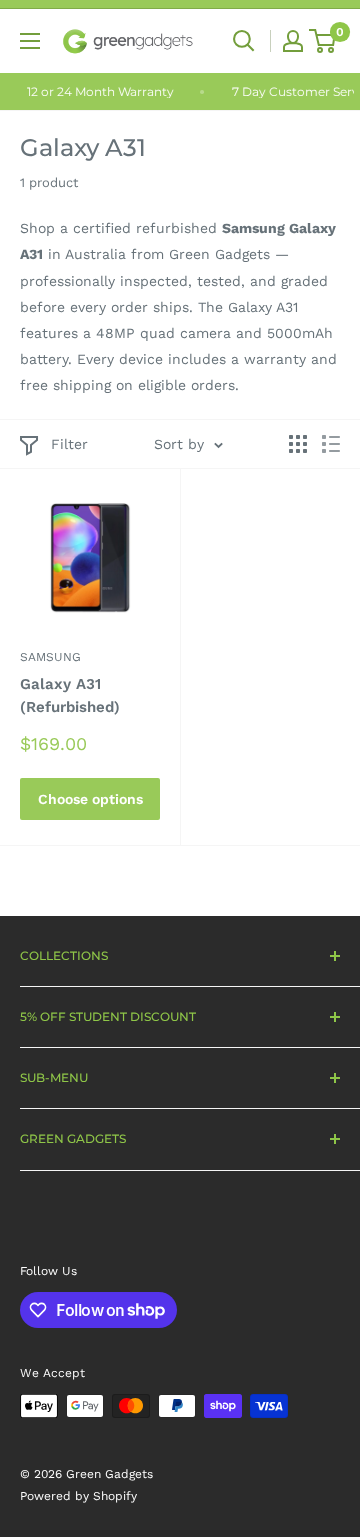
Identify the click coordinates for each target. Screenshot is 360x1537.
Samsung (50, 657)
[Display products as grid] (298, 444)
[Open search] (244, 41)
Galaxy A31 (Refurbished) (70, 695)
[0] (323, 41)
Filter (69, 444)
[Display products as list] (331, 444)
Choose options (90, 799)
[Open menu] (30, 41)
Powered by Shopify (78, 1496)
